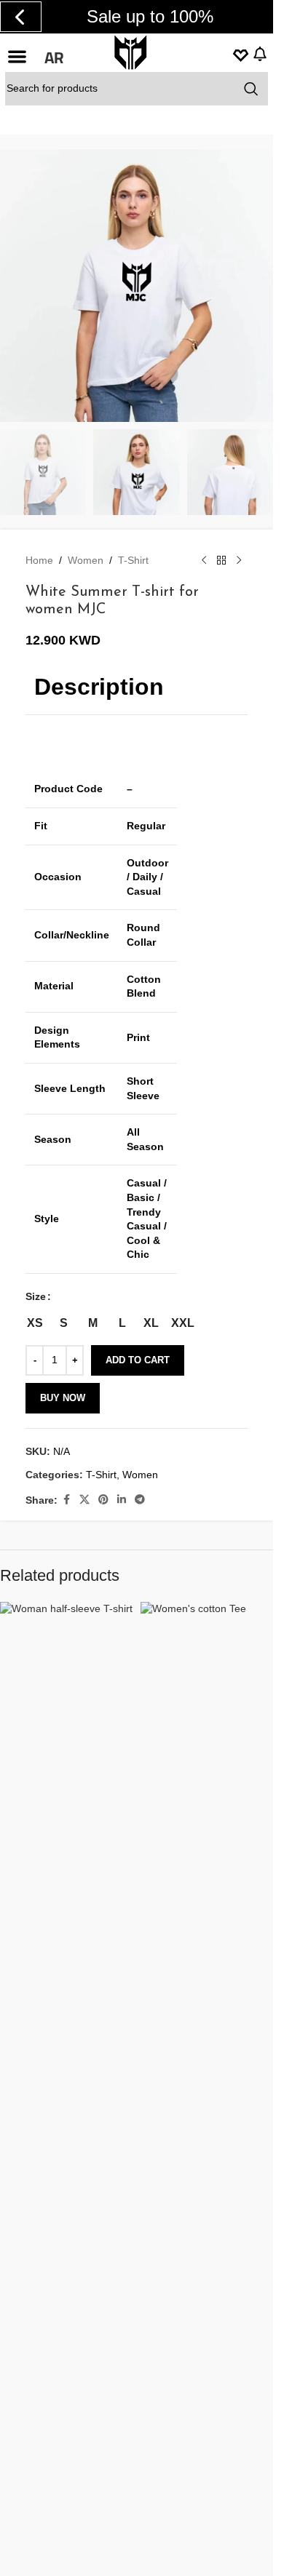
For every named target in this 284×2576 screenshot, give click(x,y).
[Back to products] (221, 560)
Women (86, 560)
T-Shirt (133, 560)
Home (39, 560)
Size (36, 1296)
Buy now (63, 1398)
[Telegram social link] (140, 1500)
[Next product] (239, 560)
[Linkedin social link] (122, 1500)
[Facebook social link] (66, 1500)
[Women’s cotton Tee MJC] (207, 2147)
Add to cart (138, 1360)
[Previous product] (204, 560)
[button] (17, 56)
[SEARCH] (251, 89)
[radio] (35, 1323)
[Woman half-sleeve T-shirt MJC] (67, 2147)
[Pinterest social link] (103, 1500)
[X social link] (84, 1500)
